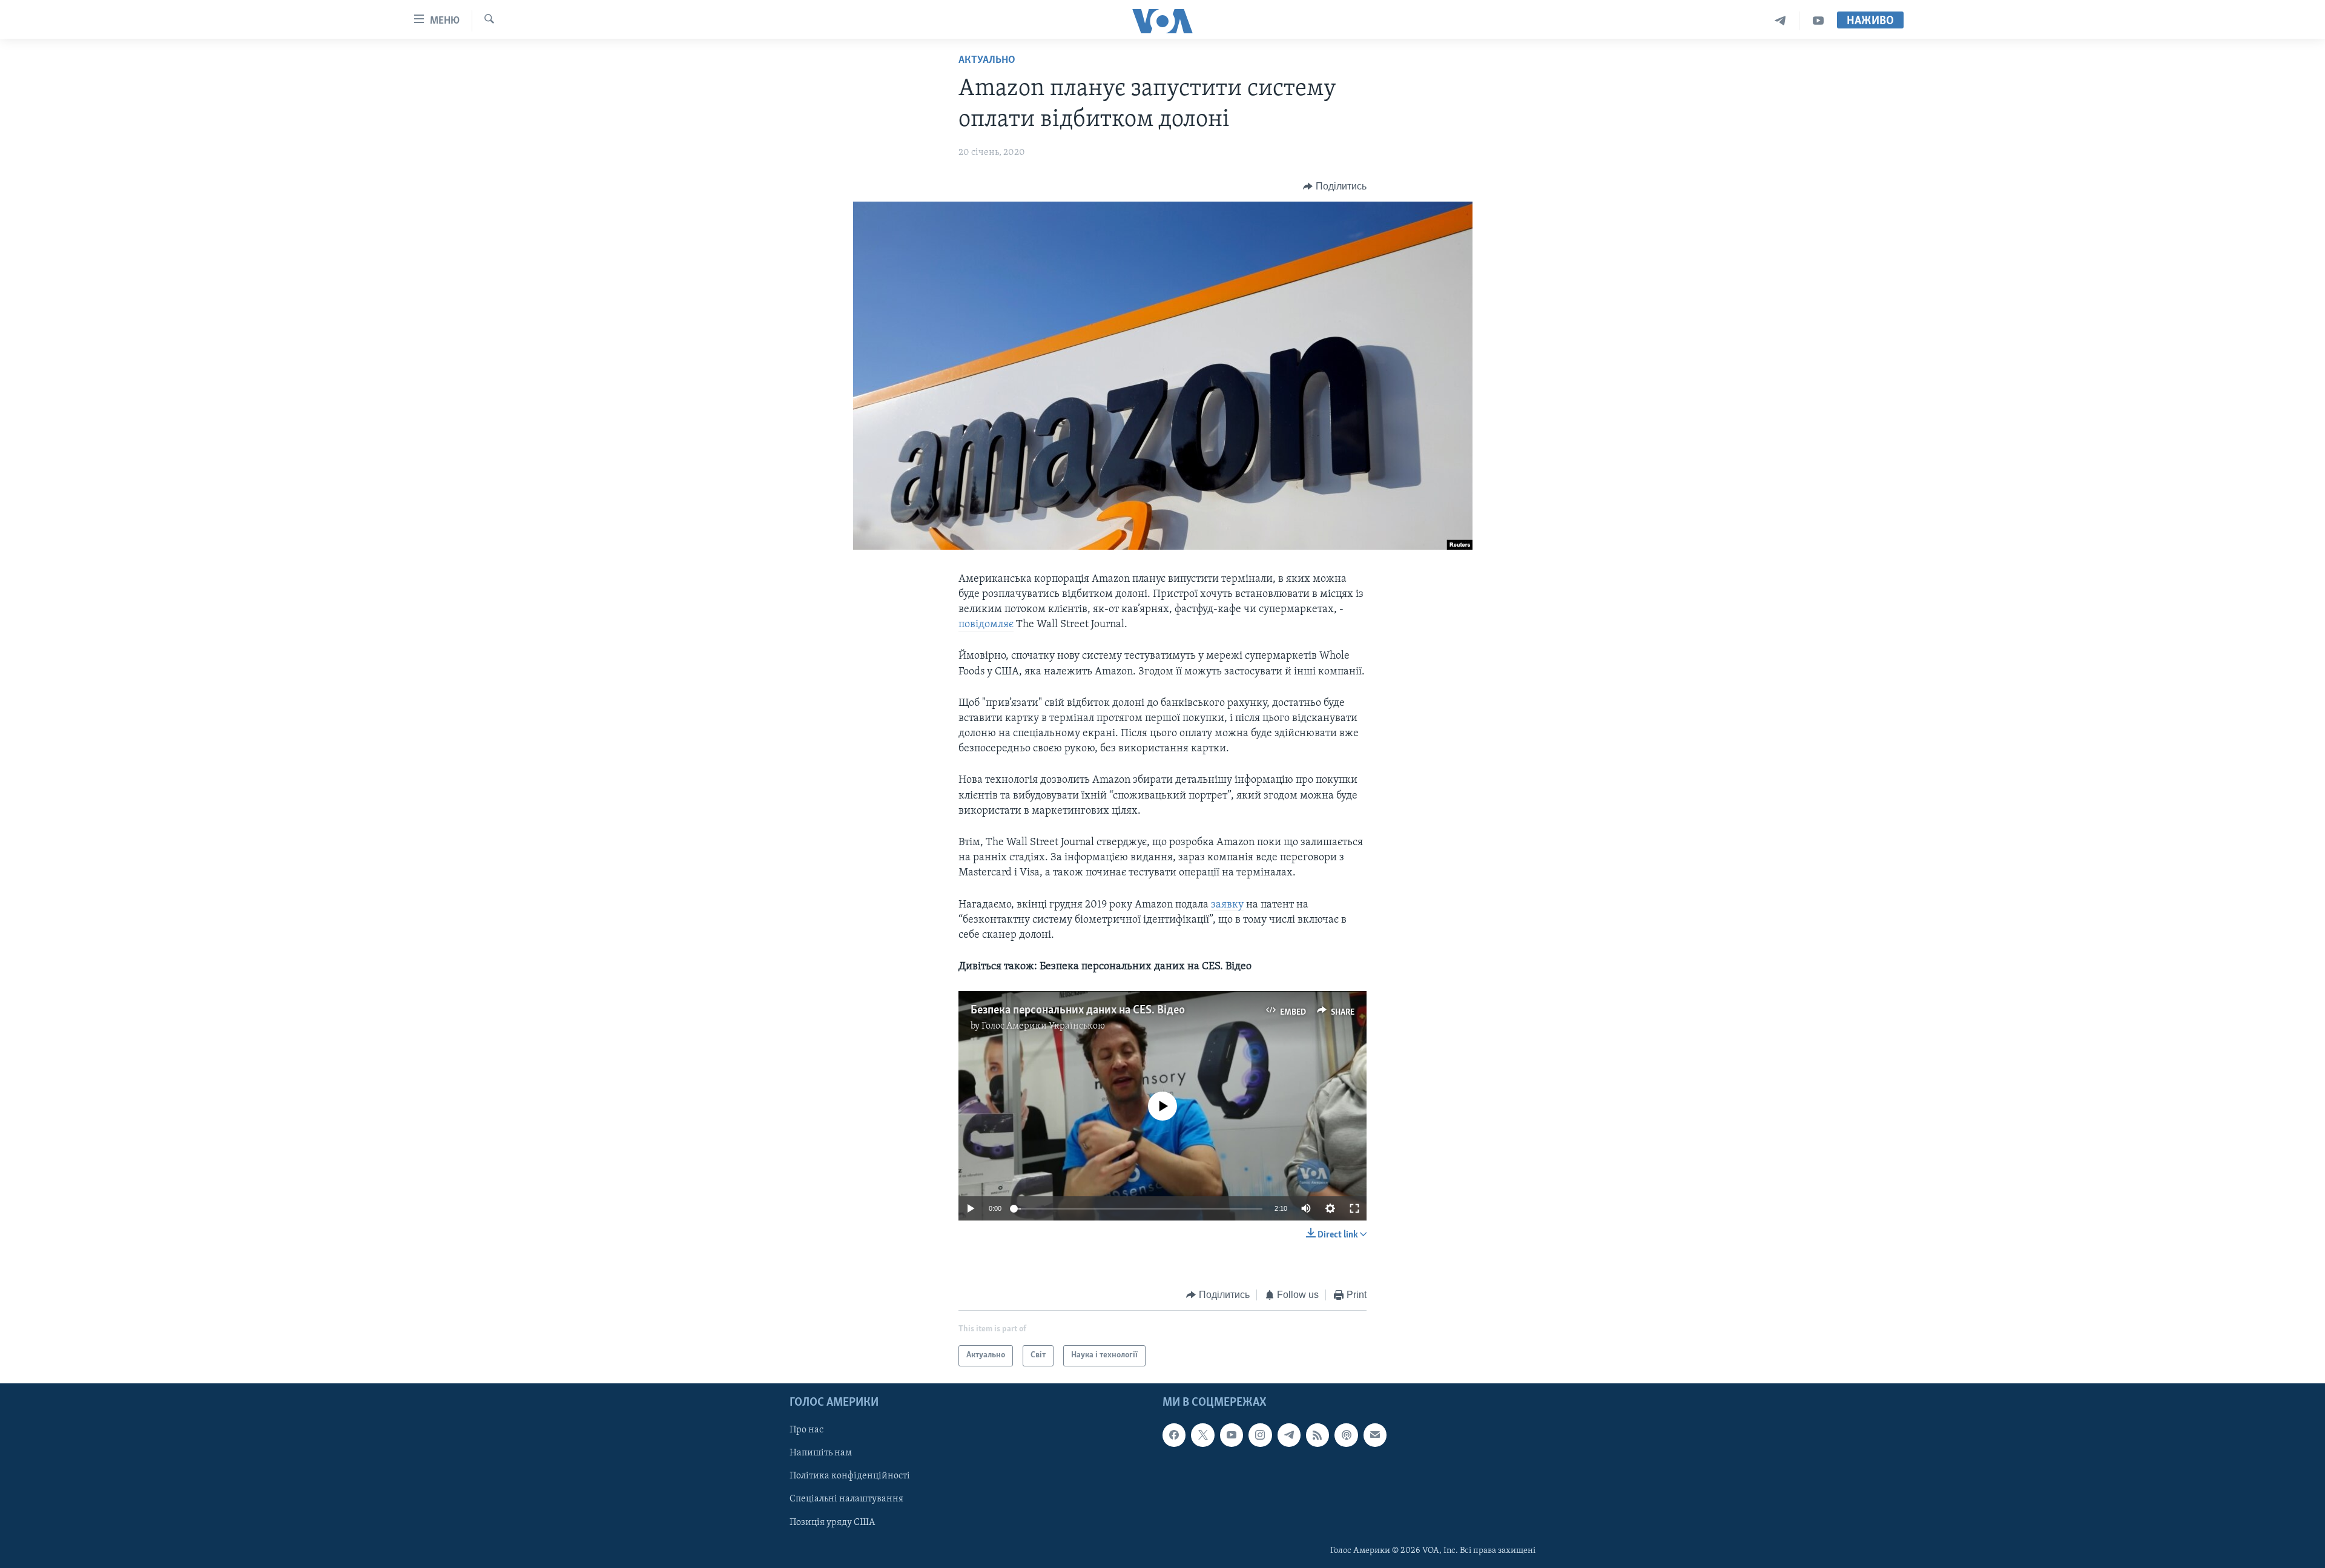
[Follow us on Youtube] (1232, 1435)
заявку (1227, 905)
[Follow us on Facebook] (1174, 1435)
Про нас (806, 1430)
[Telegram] (1780, 21)
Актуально (987, 61)
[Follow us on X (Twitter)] (1202, 1435)
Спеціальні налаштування (846, 1499)
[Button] (1335, 186)
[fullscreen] (1354, 1208)
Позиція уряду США (832, 1522)
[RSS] (1317, 1435)
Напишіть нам (821, 1453)
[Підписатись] (1375, 1435)
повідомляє (986, 625)
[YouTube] (1818, 21)
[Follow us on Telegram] (1289, 1435)
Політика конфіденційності (850, 1476)
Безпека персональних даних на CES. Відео (1078, 1010)
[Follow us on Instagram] (1260, 1435)
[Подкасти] (1346, 1435)
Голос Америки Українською (1043, 1026)
